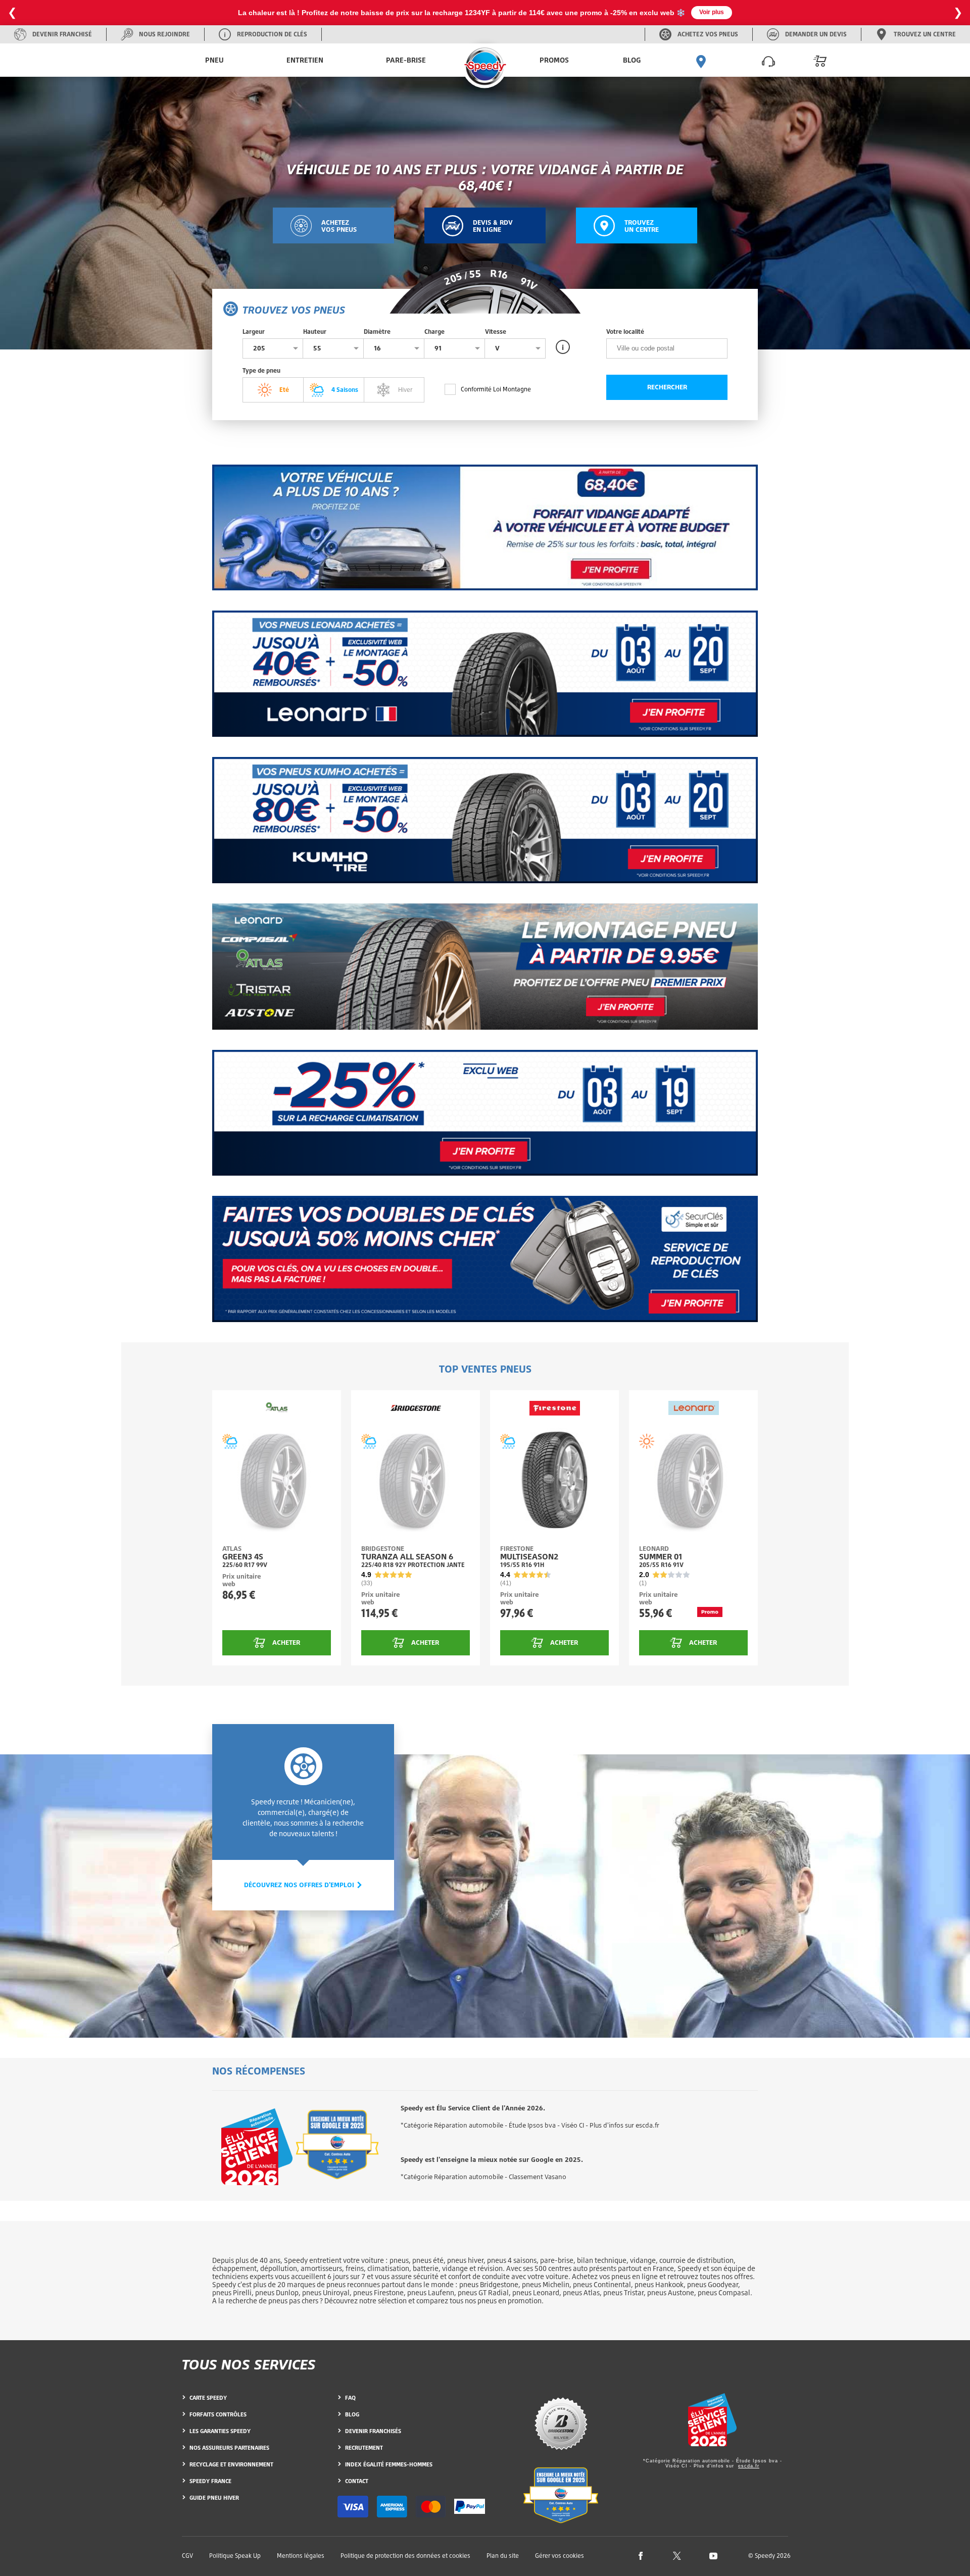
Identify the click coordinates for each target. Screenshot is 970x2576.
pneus (399, 2260)
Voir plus (712, 12)
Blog (632, 60)
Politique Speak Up (235, 2556)
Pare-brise (406, 60)
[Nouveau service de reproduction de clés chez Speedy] (485, 1259)
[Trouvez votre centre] (701, 60)
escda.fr (749, 2466)
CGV (187, 2556)
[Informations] (563, 347)
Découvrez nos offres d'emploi (300, 1885)
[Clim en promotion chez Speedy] (485, 1113)
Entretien (305, 60)
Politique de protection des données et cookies (405, 2556)
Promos (554, 60)
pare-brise (557, 2260)
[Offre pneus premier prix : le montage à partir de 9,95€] (485, 967)
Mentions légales (301, 2556)
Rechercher (667, 387)
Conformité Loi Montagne (496, 389)
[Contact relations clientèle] (768, 60)
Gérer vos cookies (560, 2556)
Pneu (214, 60)
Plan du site (503, 2556)
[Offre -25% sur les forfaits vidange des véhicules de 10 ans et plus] (485, 528)
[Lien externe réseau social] (641, 2555)
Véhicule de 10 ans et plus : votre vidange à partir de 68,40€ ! (485, 177)
